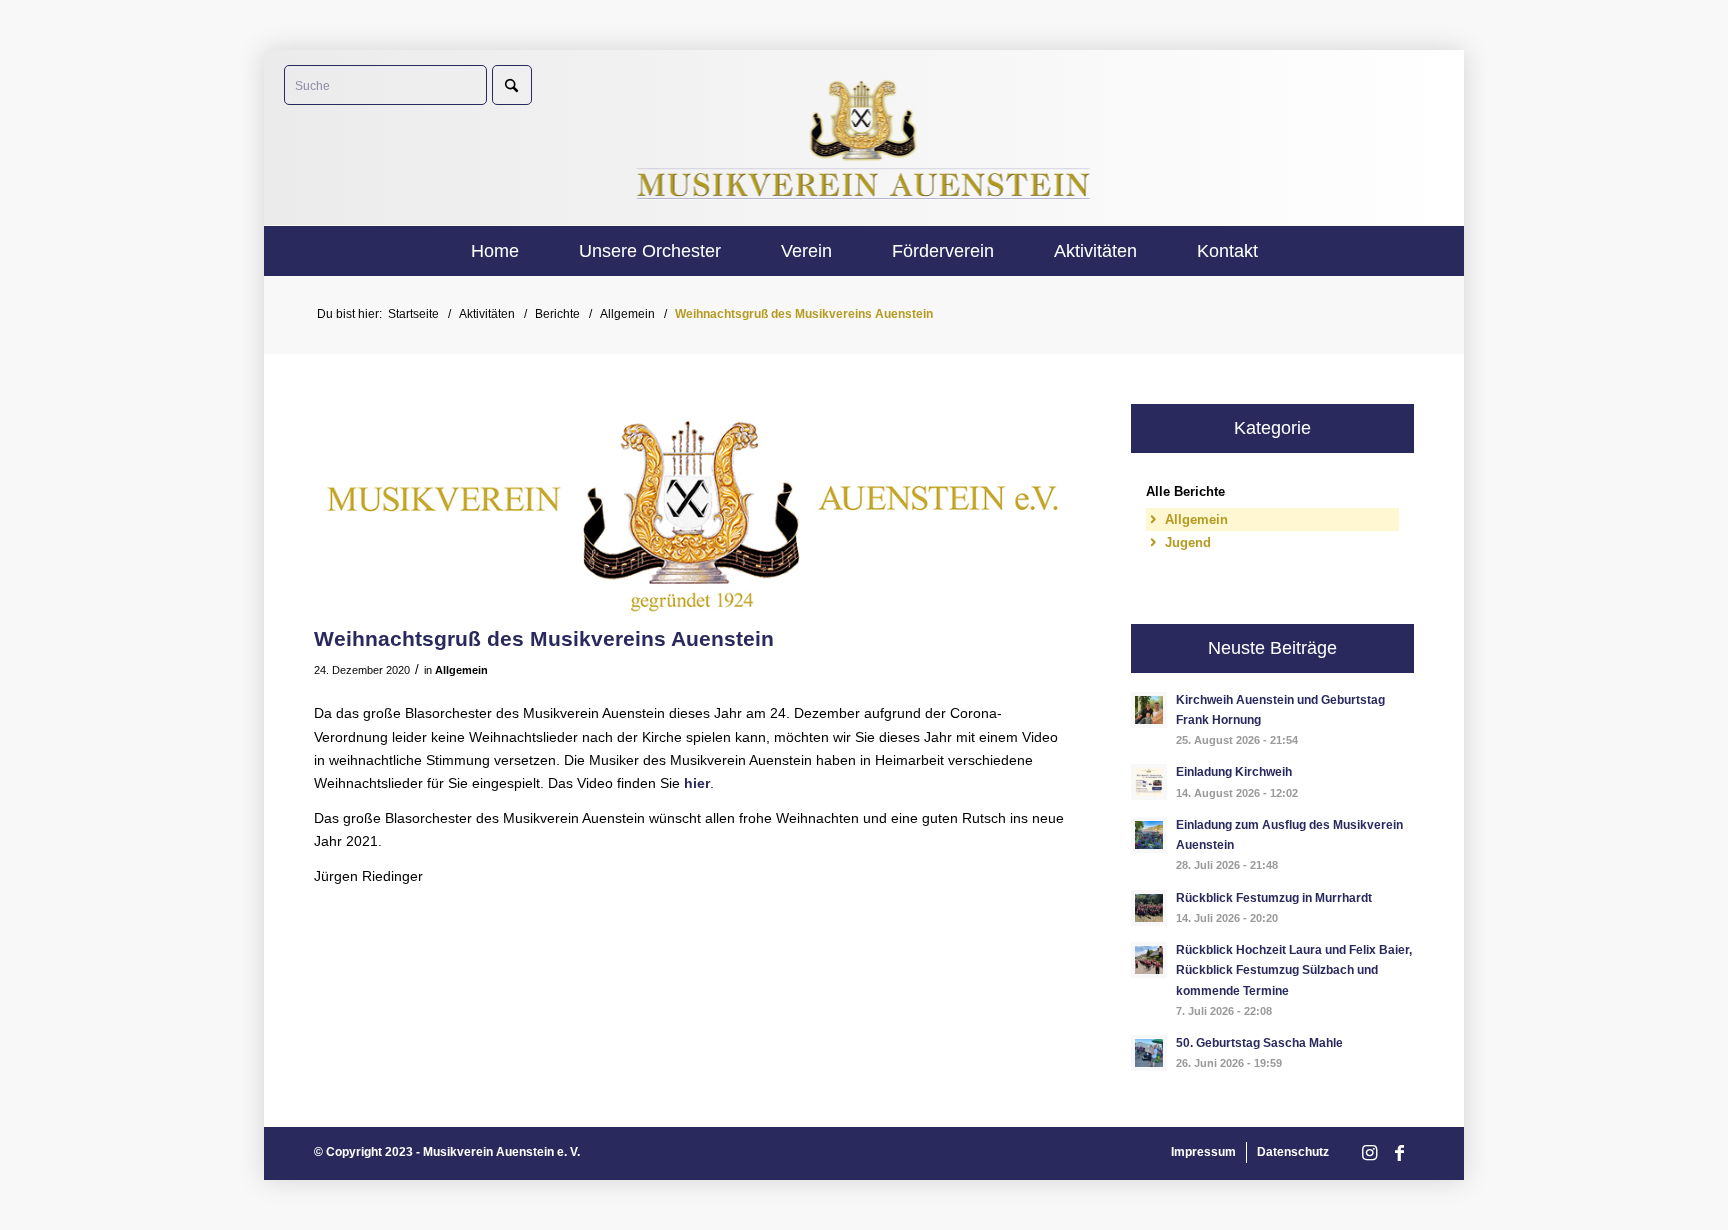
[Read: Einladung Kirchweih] (1149, 782)
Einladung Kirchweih (1234, 772)
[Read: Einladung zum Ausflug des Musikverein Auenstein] (1149, 835)
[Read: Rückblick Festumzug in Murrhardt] (1149, 908)
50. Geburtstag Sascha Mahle (1259, 1043)
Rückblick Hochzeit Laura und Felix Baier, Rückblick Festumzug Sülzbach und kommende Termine (1294, 970)
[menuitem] (495, 251)
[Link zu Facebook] (1399, 1153)
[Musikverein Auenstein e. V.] (864, 137)
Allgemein (461, 670)
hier (697, 783)
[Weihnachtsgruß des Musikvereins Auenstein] (690, 509)
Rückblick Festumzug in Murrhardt (1274, 898)
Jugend (1188, 542)
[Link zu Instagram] (1369, 1153)
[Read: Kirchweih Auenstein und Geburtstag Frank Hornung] (1149, 710)
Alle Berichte (1185, 491)
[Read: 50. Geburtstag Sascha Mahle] (1149, 1053)
